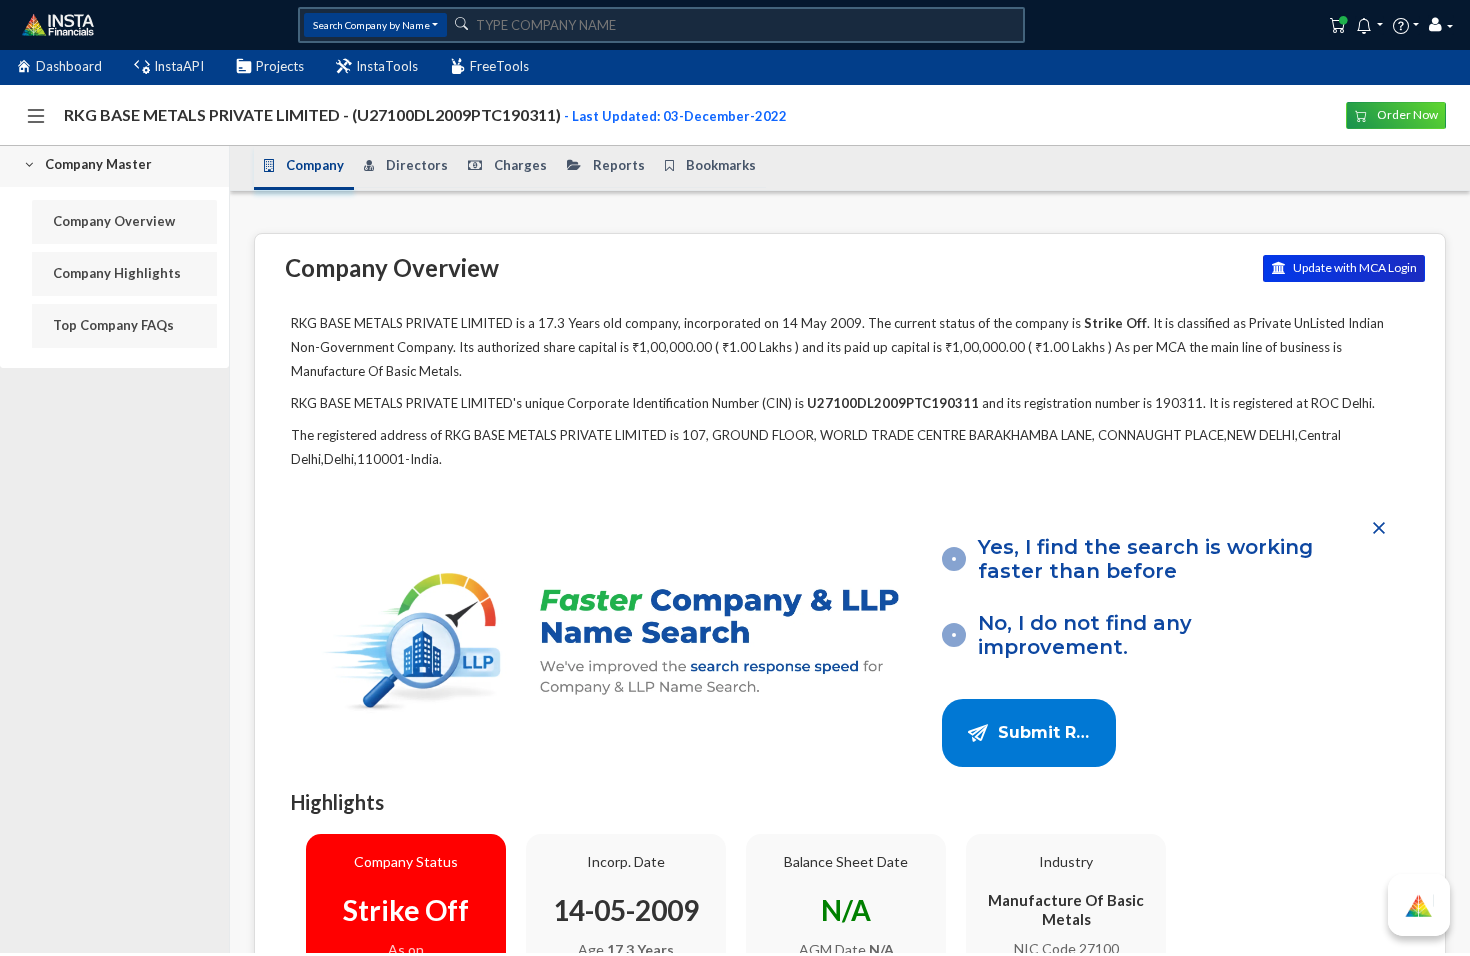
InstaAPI (179, 66)
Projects (280, 66)
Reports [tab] (619, 165)
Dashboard (69, 66)
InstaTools (387, 66)
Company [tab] (315, 165)
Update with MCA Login (1354, 267)
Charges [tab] (520, 165)
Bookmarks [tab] (721, 165)
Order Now (1406, 114)
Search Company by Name (371, 25)
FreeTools (499, 66)
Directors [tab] (417, 165)
